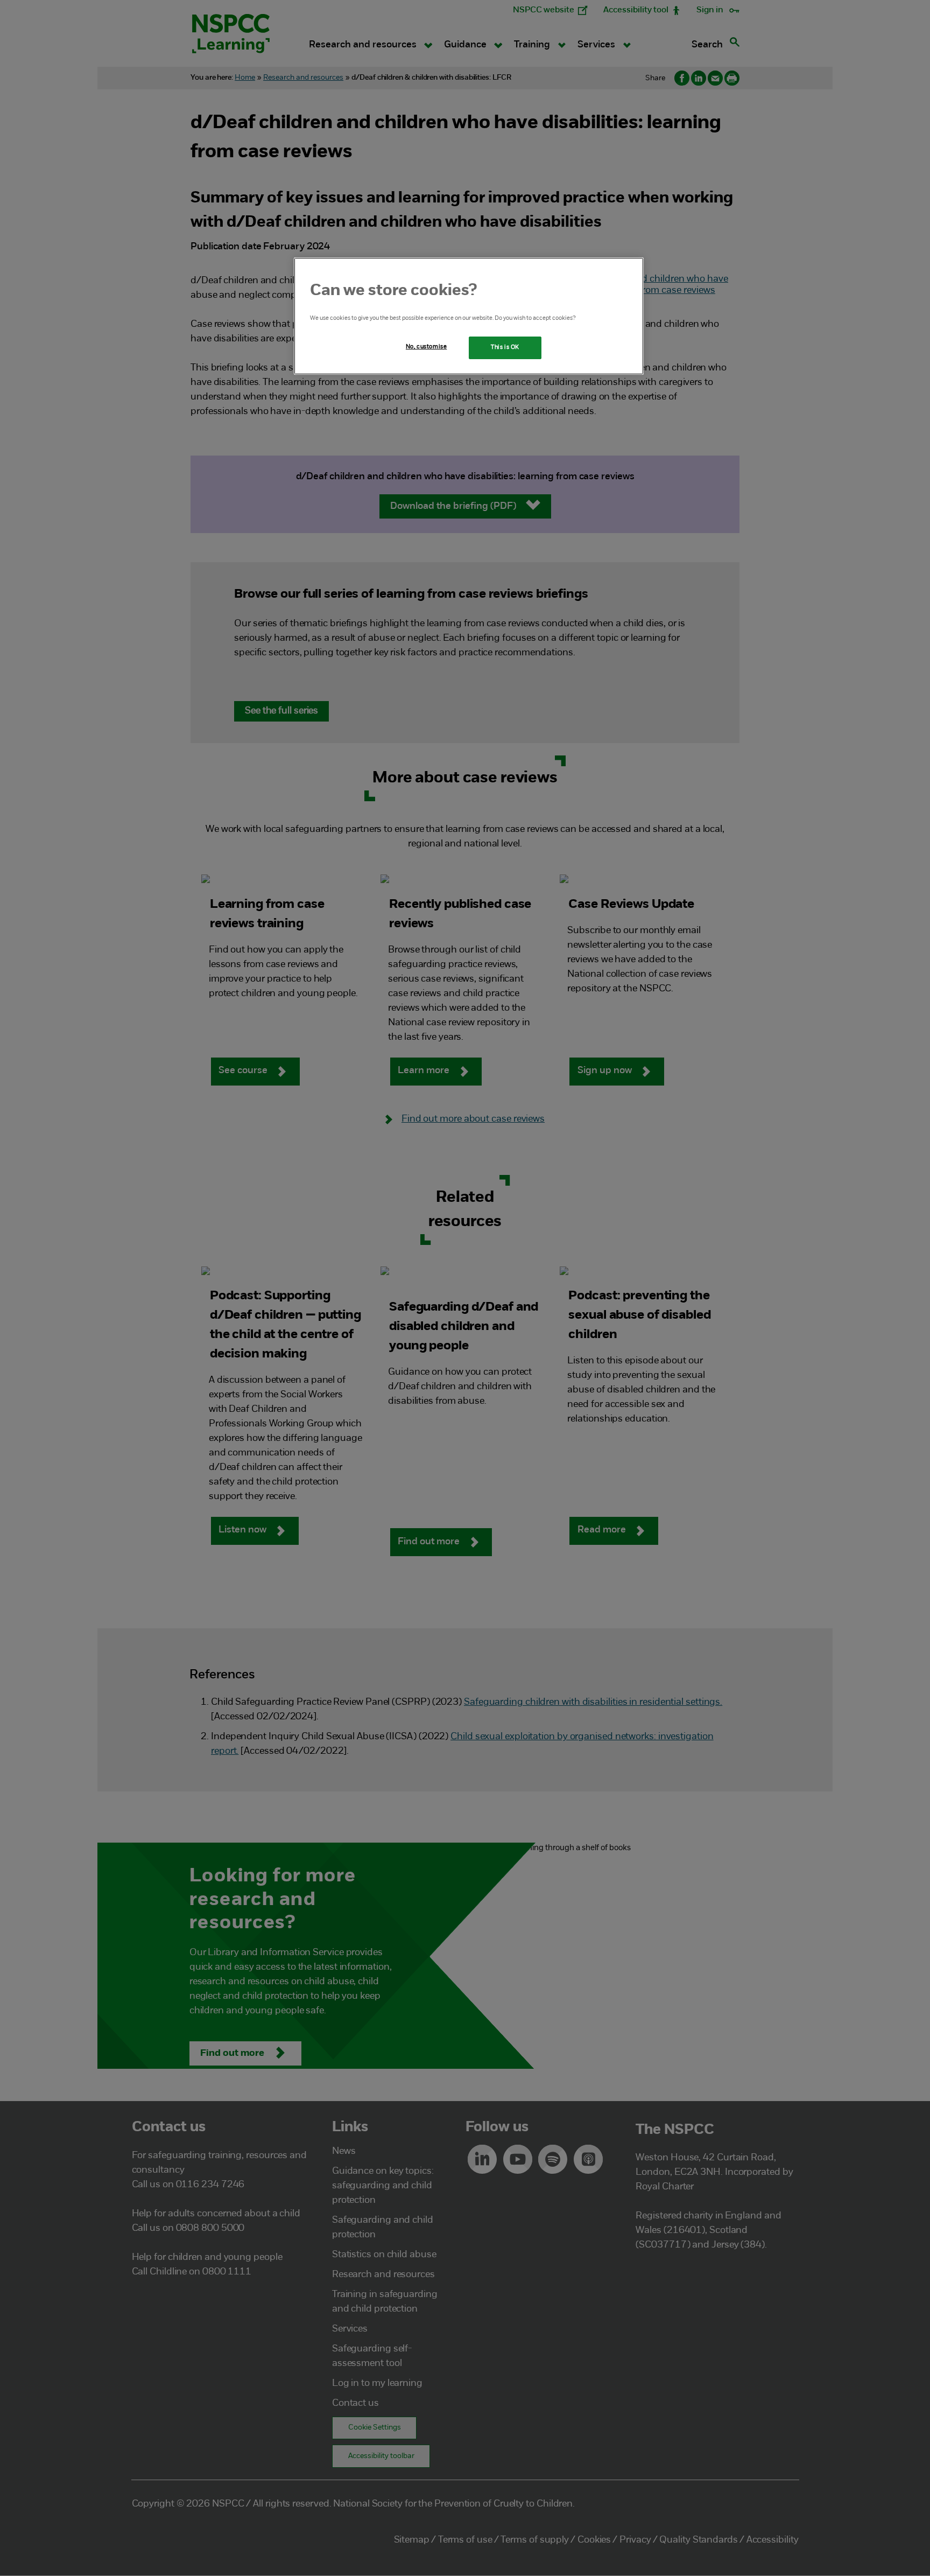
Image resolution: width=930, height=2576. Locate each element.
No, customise (426, 347)
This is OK (505, 347)
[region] (469, 316)
